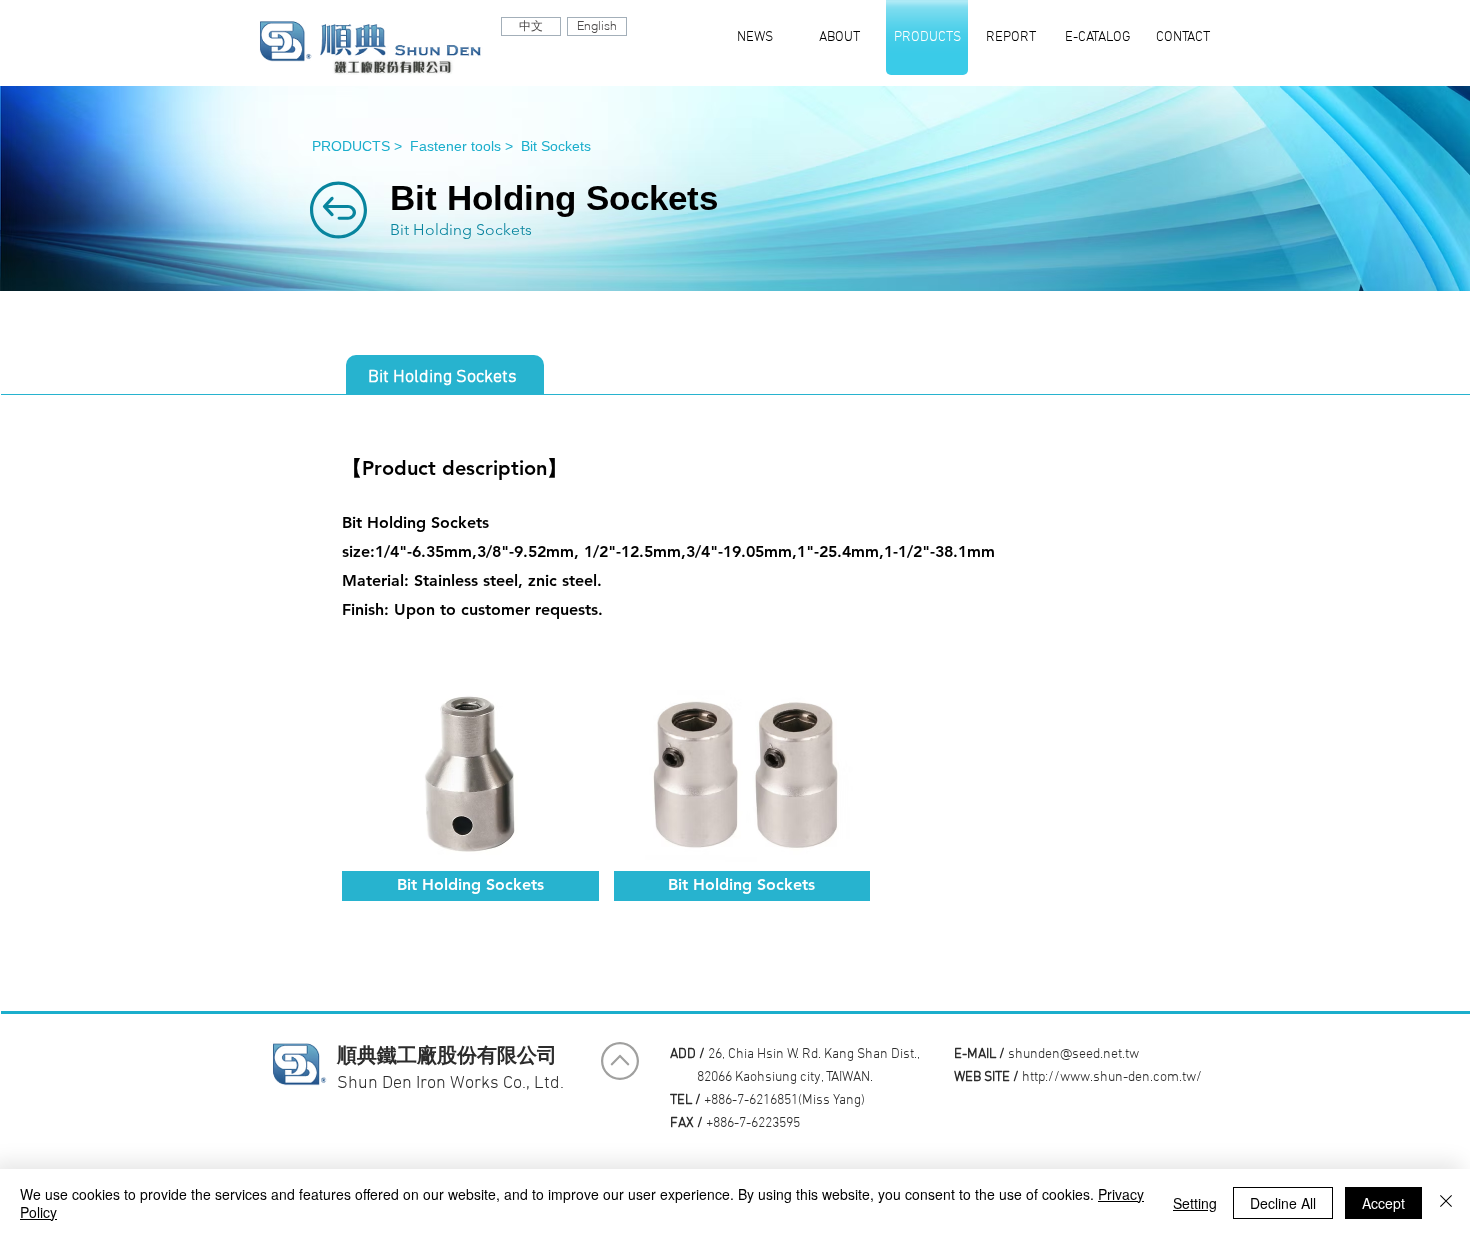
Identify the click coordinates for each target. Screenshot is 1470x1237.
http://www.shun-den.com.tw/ (1112, 1077)
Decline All (1283, 1203)
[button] (470, 790)
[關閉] (1446, 1203)
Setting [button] (1195, 1203)
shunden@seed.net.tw (1073, 1054)
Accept (1383, 1203)
